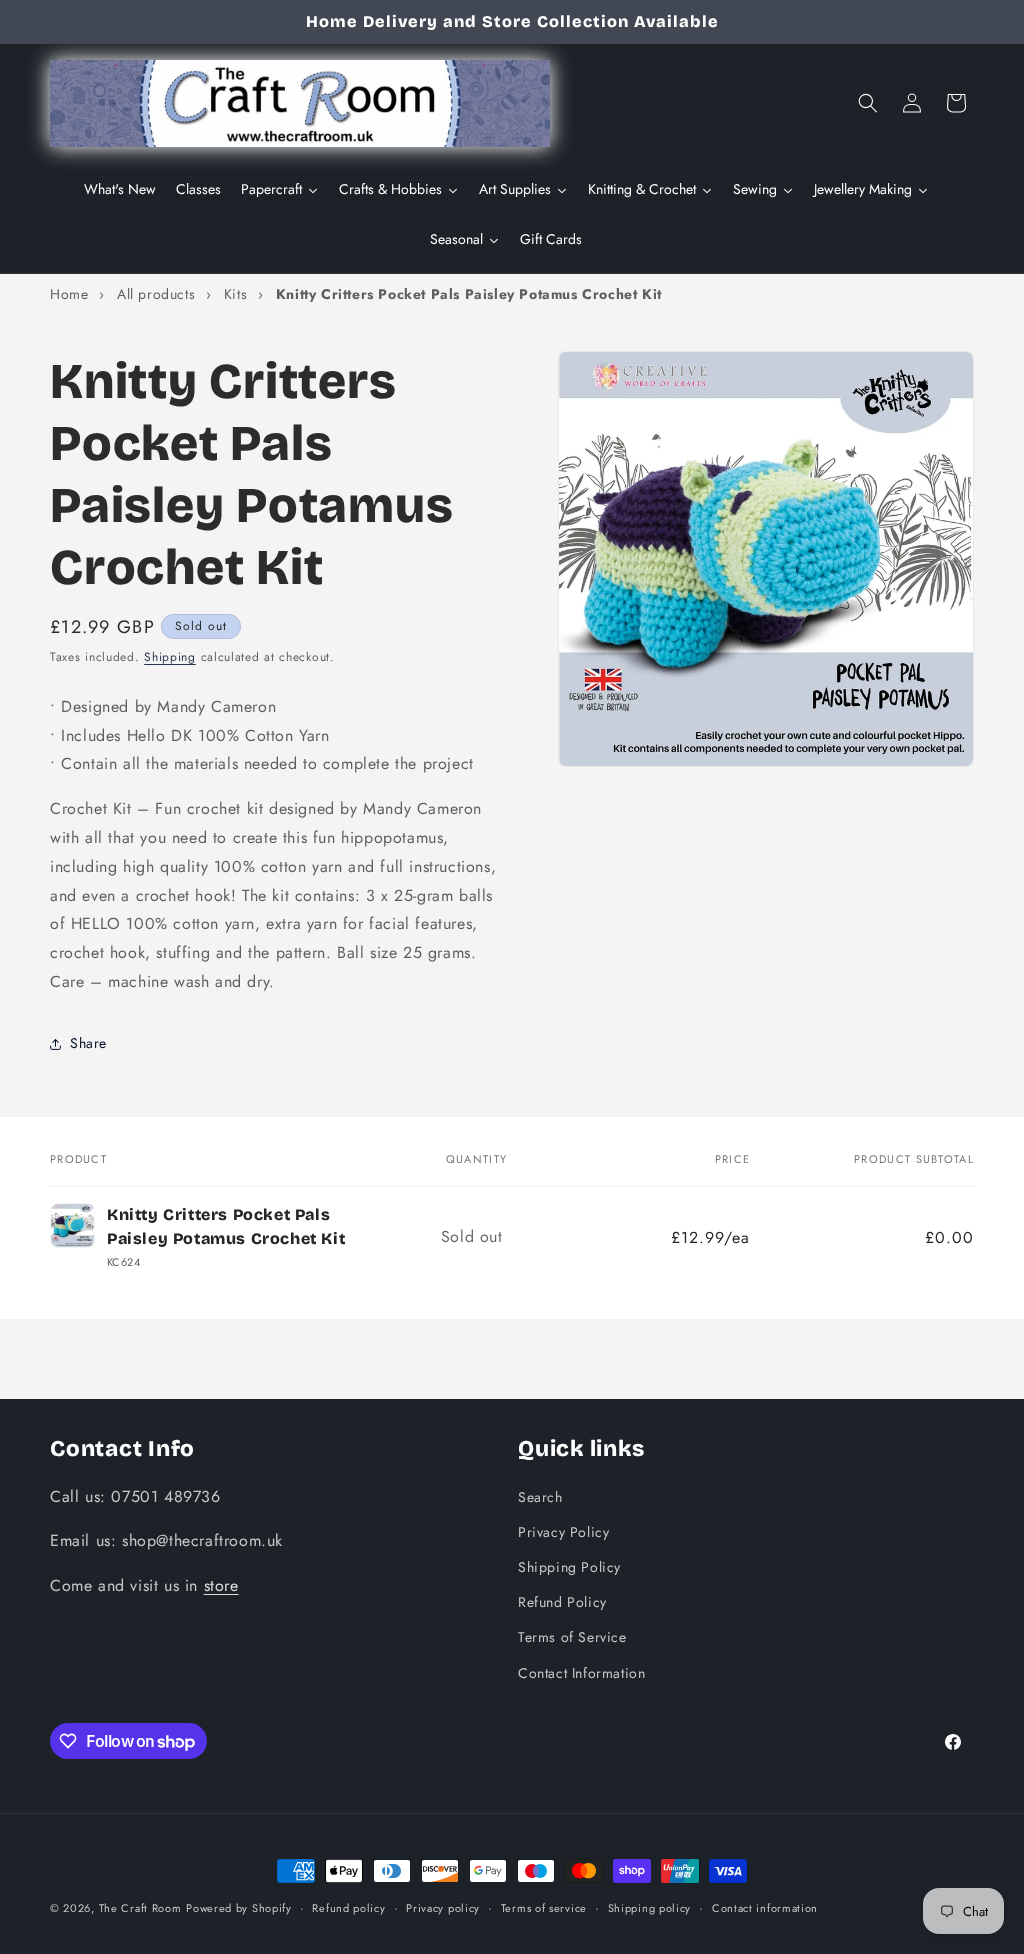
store (221, 1585)
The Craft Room (140, 1908)
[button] (868, 103)
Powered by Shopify (239, 1908)
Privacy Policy (563, 1532)
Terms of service (544, 1908)
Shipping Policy (569, 1567)
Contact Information (581, 1673)
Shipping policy (650, 1908)
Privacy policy (443, 1908)
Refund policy (348, 1908)
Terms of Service (572, 1637)
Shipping (170, 657)
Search (540, 1497)
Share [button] (88, 1043)
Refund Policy (562, 1602)
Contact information (765, 1908)
